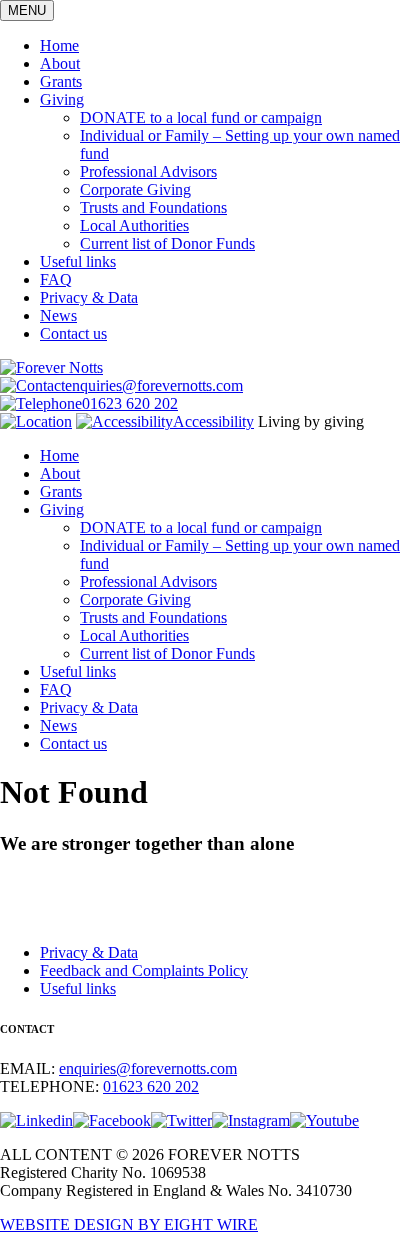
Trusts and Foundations (153, 207)
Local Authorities (134, 225)
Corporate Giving (135, 189)
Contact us (73, 333)
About (60, 63)
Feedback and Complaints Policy (144, 970)
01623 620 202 (130, 403)
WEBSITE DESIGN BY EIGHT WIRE (129, 1224)
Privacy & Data (89, 297)
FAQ (56, 279)
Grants (61, 81)
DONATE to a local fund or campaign (201, 117)
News (58, 315)
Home (59, 45)
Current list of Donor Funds (167, 243)
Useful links (78, 261)
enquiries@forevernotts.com (154, 385)
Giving (62, 99)
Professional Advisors (148, 171)
